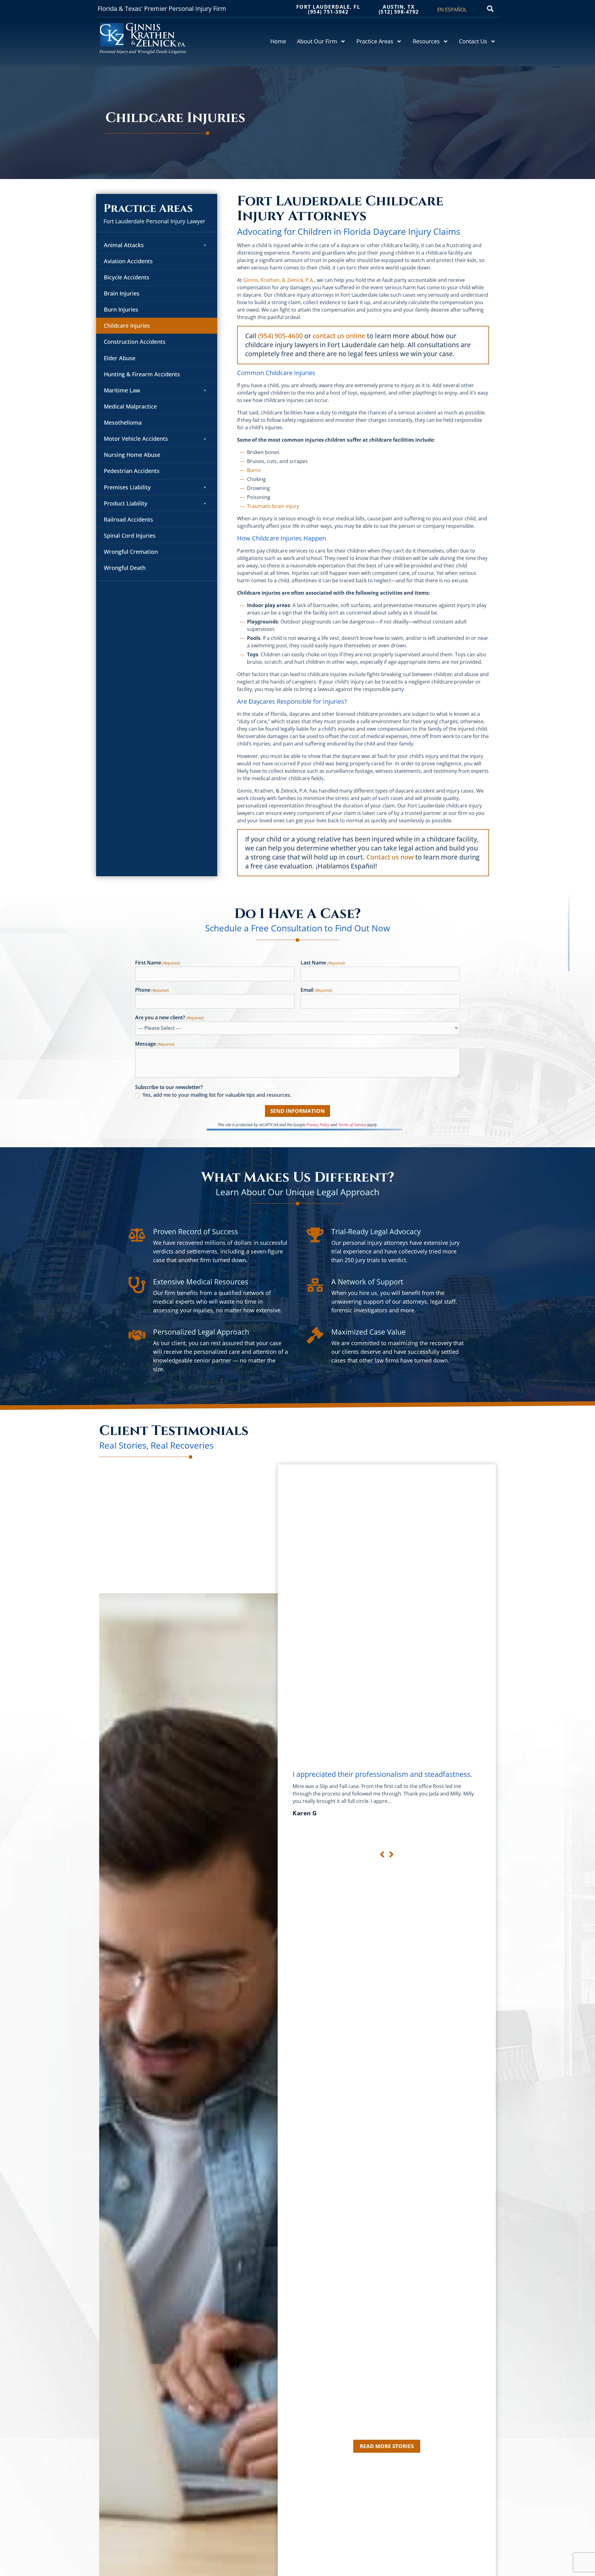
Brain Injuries (122, 293)
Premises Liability (127, 487)
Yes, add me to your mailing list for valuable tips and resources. (217, 1095)
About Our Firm (317, 41)
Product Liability (126, 503)
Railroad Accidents (128, 519)
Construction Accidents (135, 342)
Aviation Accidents (128, 261)
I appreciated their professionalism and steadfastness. (382, 1774)
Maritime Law (122, 390)
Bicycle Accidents (127, 277)
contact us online (339, 336)
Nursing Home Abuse (132, 455)
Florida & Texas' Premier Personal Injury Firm (162, 9)
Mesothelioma (123, 422)
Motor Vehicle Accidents (136, 439)
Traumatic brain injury (273, 506)
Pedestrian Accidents (132, 471)
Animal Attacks (124, 245)
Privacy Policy (318, 1125)
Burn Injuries (121, 309)
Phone (152, 990)
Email (316, 990)
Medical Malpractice (130, 406)
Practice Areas (375, 41)
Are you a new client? (170, 1018)
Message (155, 1044)
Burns (254, 470)
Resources (426, 41)
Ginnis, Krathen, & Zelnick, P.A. (279, 280)
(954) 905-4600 (280, 336)
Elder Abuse (120, 358)
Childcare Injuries (127, 326)
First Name (158, 963)
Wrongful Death (125, 568)
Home (278, 41)
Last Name (323, 963)
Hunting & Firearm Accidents (142, 374)
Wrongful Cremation (131, 552)
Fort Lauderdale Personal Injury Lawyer (154, 221)
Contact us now (390, 857)
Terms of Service (352, 1125)
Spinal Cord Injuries (130, 536)
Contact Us (473, 41)
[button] (490, 9)
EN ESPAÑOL (452, 10)
